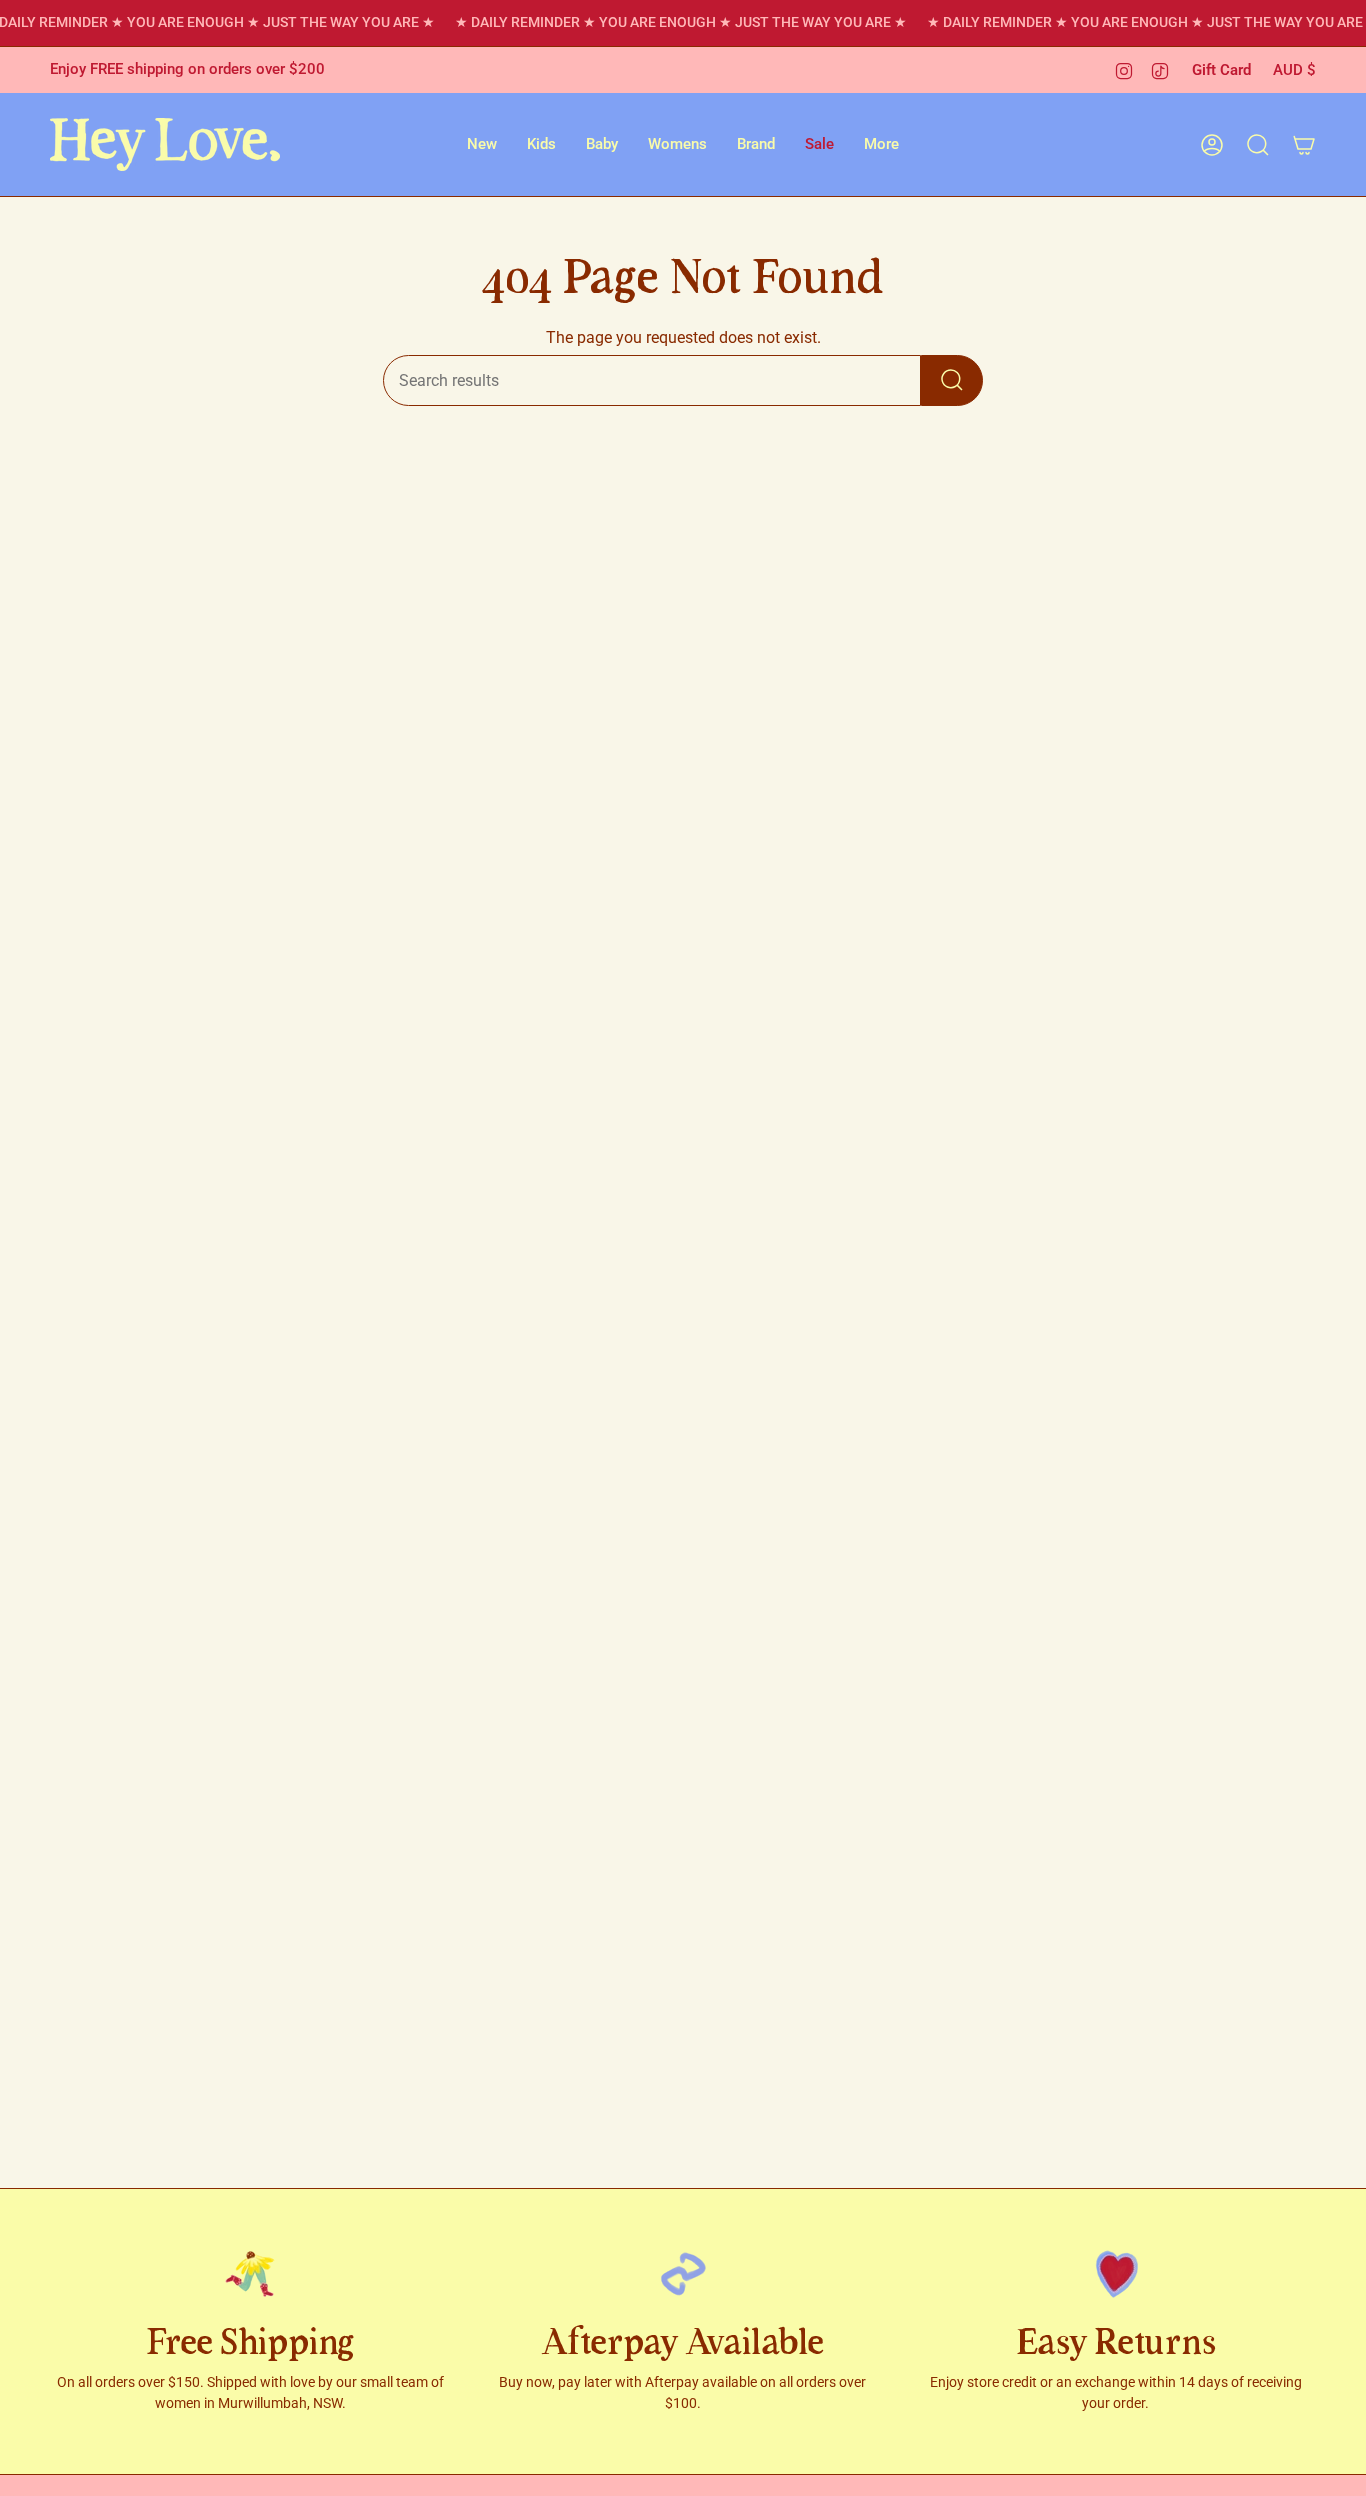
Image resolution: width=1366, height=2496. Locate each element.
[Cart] (1304, 145)
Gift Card (1221, 70)
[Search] (952, 380)
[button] (482, 144)
